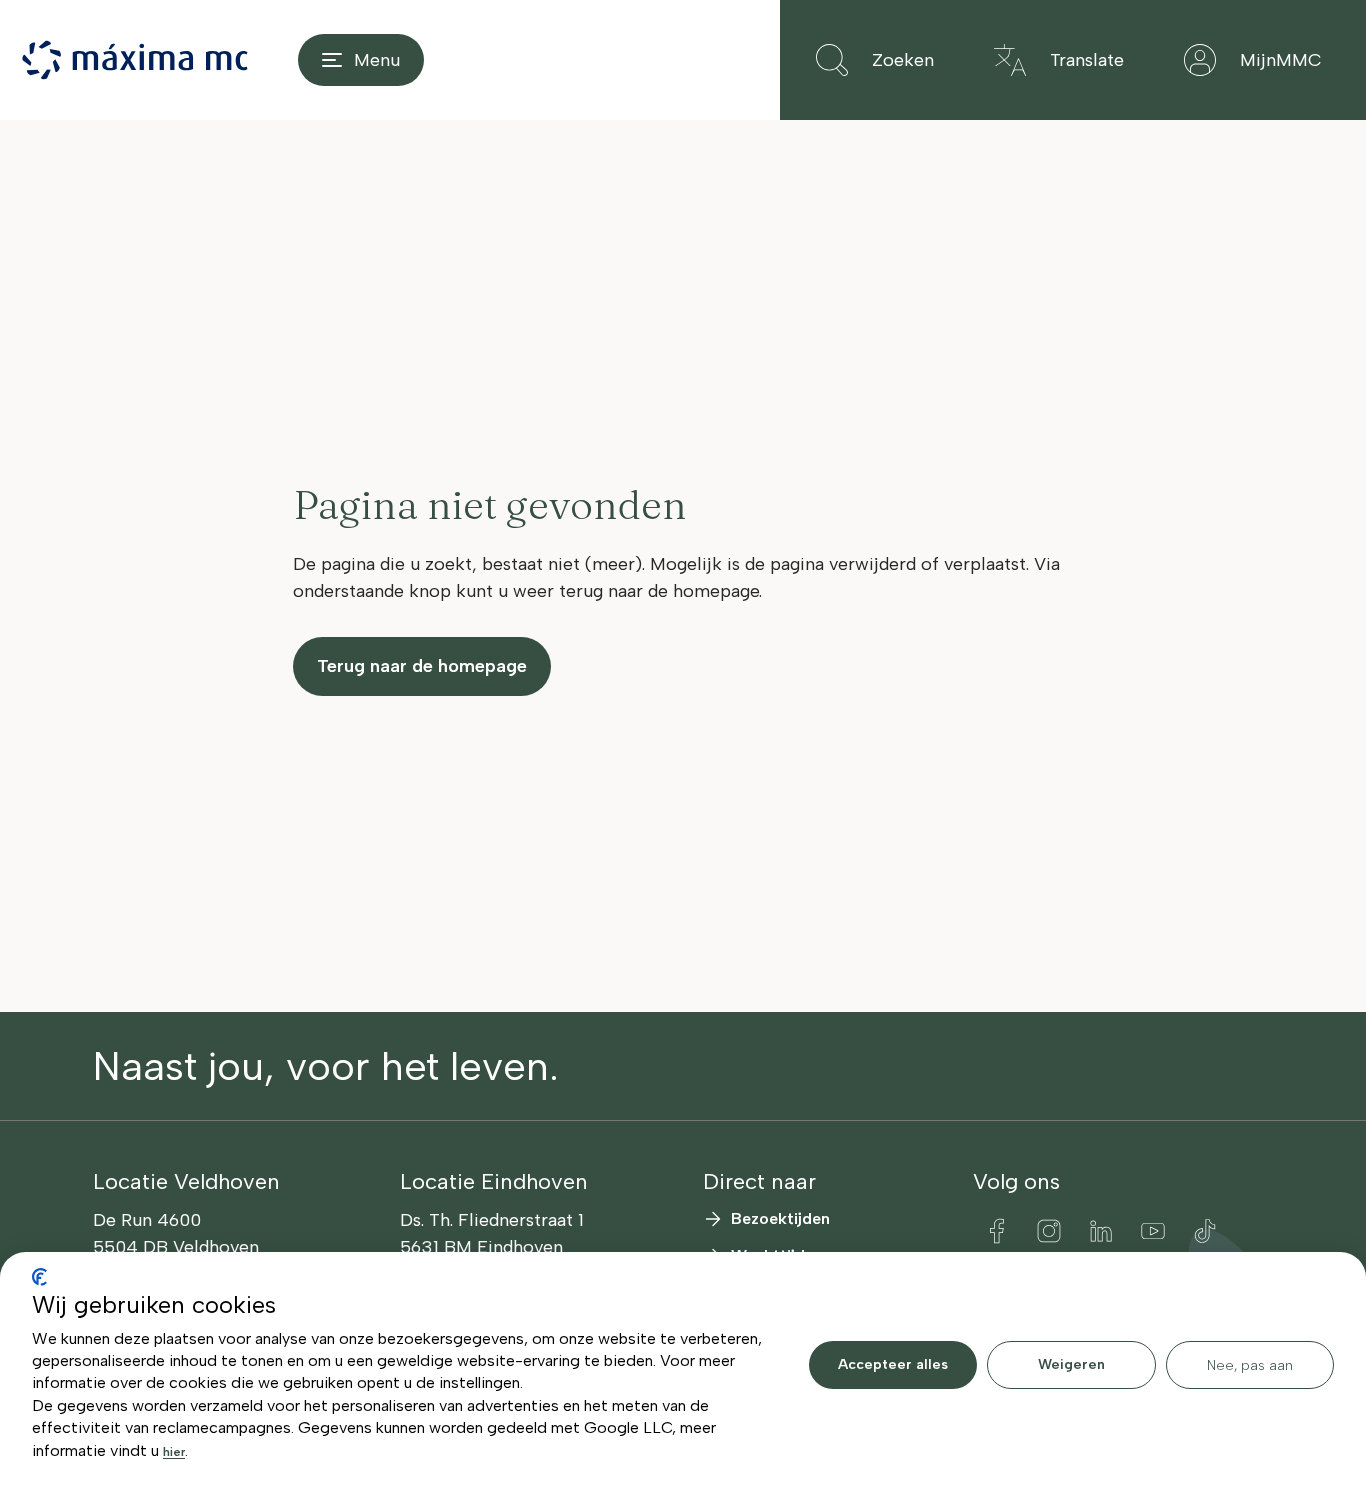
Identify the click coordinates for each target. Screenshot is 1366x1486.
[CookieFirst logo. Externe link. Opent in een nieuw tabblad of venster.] (39, 1277)
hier (174, 1452)
